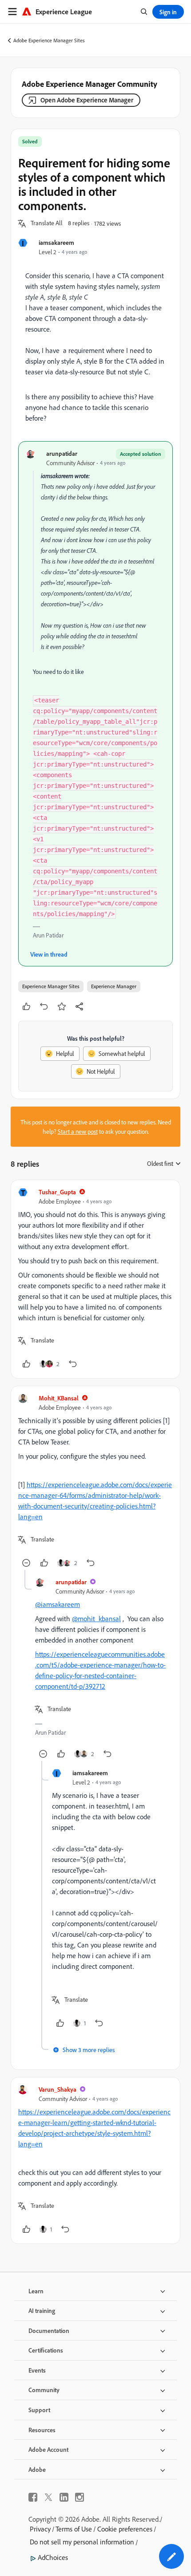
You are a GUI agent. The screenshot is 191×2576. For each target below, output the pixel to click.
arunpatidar (62, 453)
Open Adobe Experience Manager (87, 100)
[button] (47, 223)
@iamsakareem (58, 1604)
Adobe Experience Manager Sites (49, 40)
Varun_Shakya (58, 2089)
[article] (95, 1279)
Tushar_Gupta (57, 1192)
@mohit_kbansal (96, 1619)
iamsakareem (56, 242)
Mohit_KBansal (59, 1398)
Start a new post (78, 1131)
